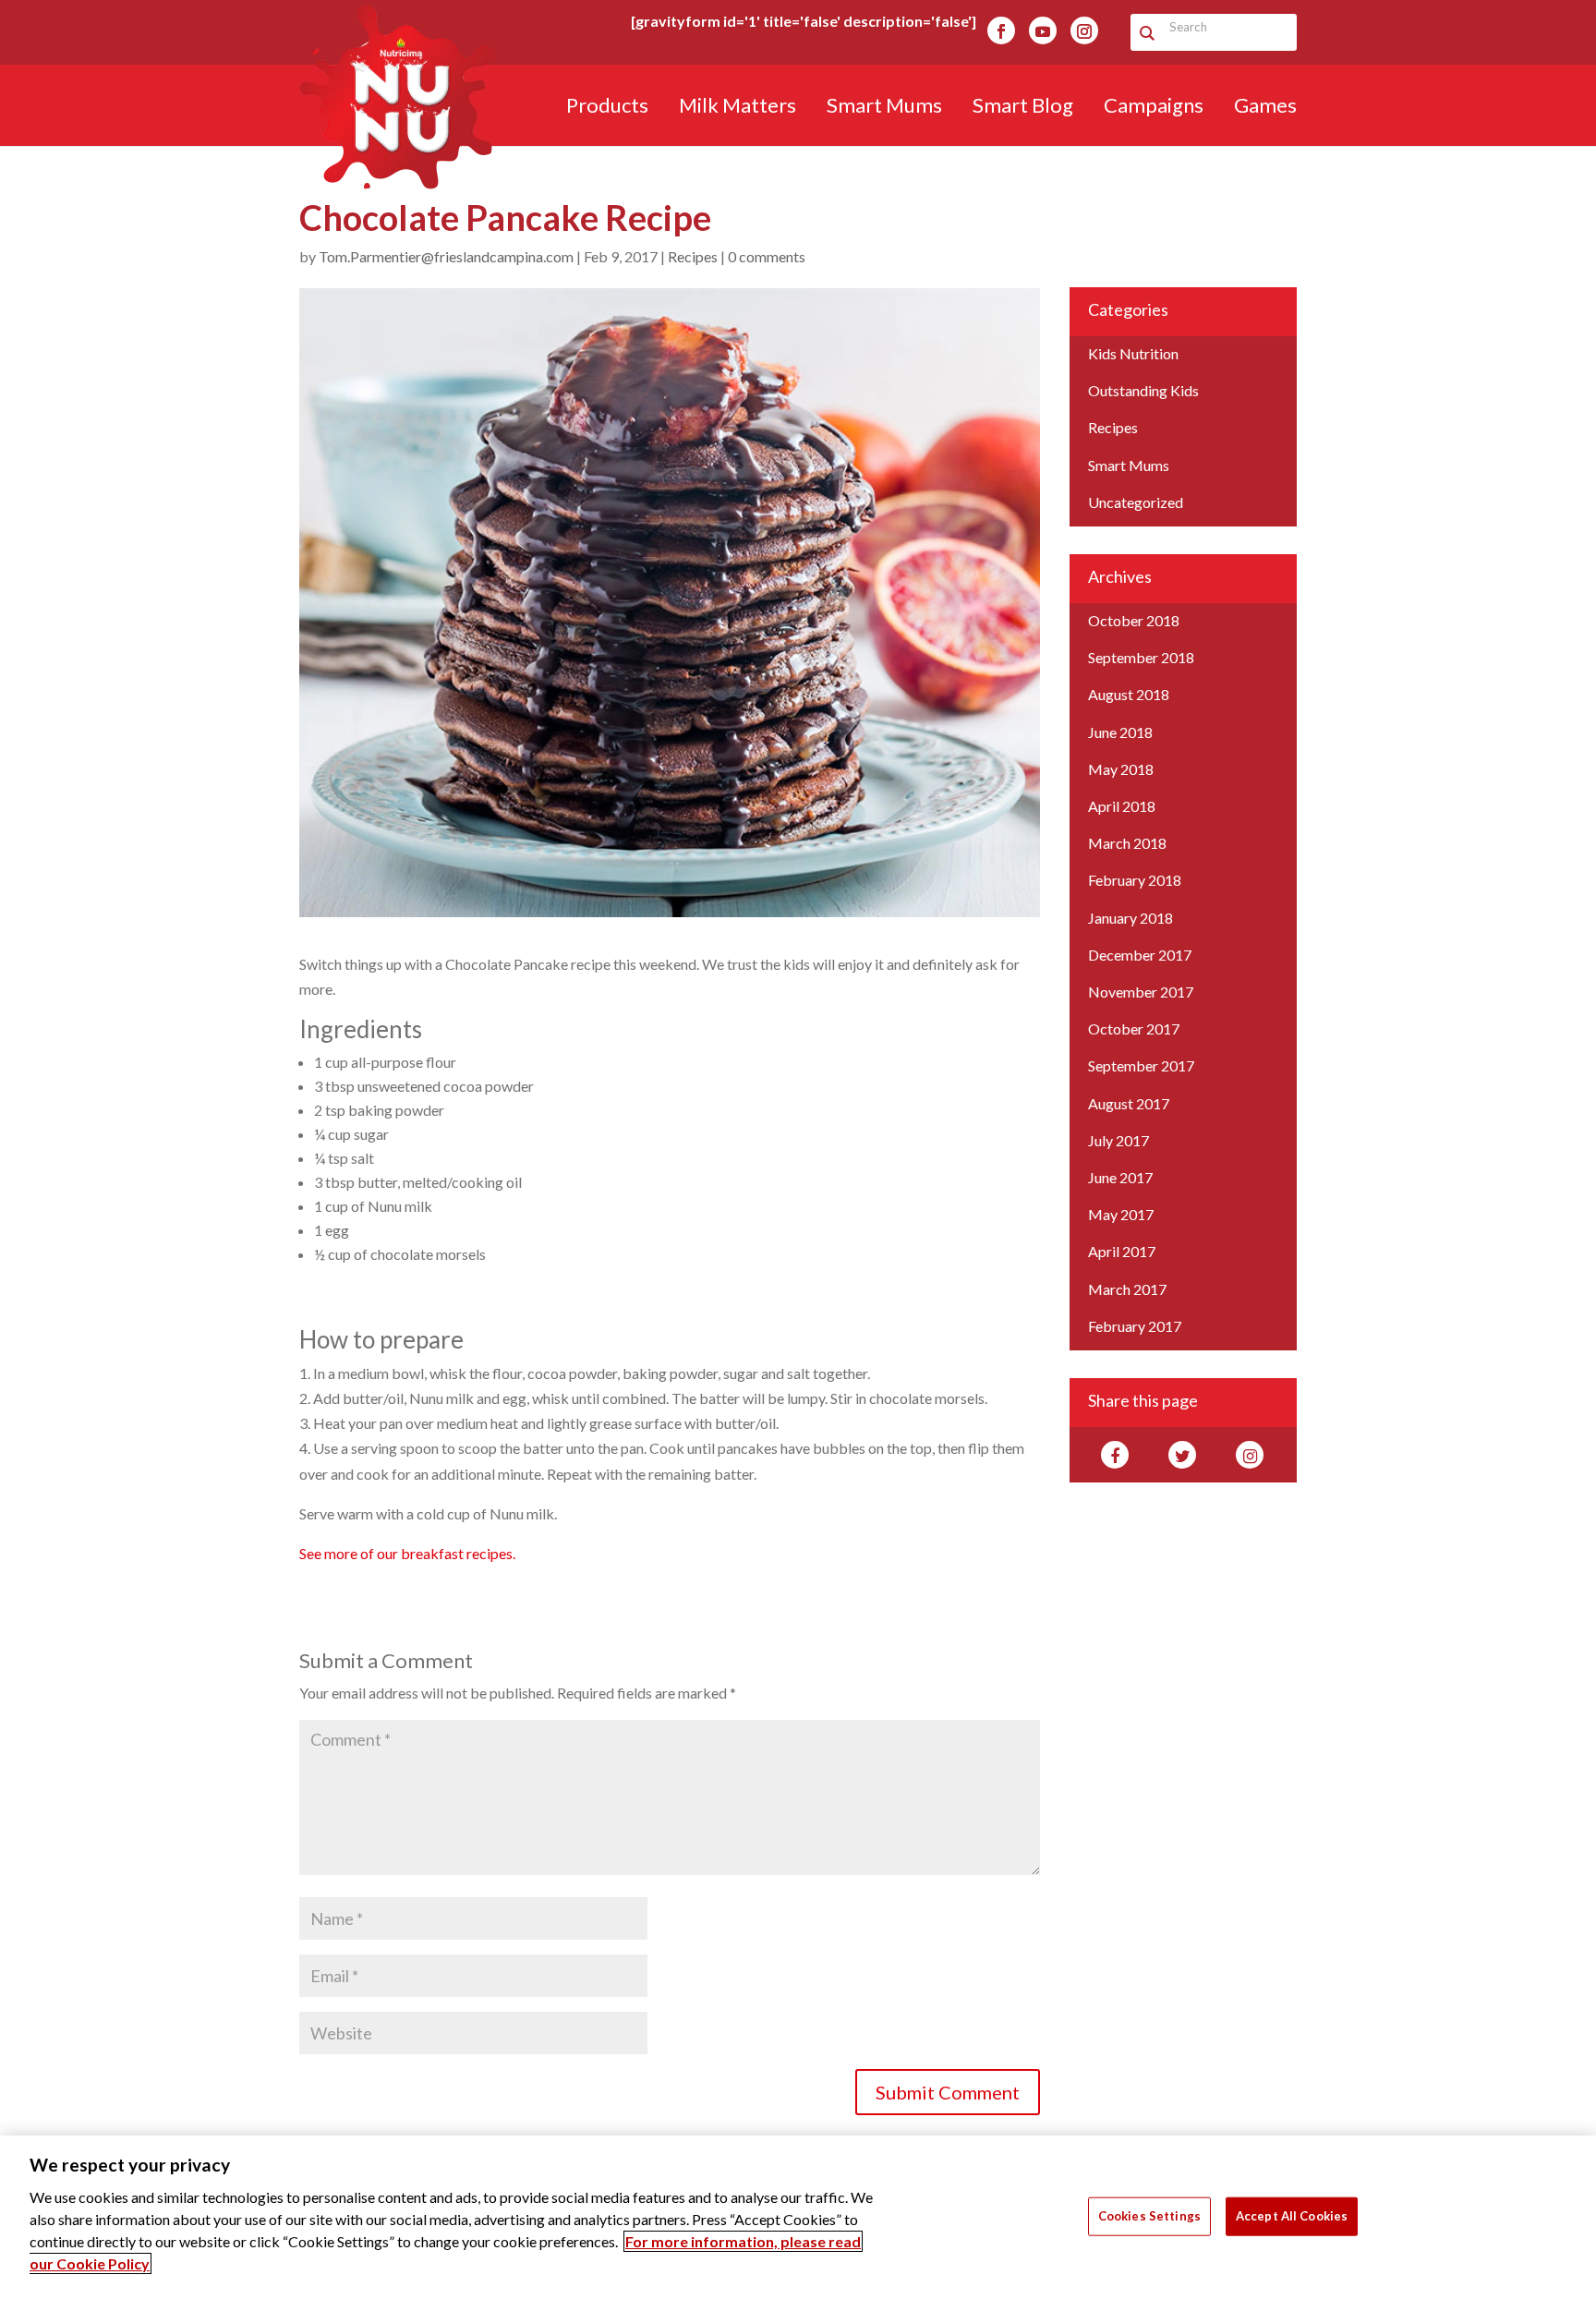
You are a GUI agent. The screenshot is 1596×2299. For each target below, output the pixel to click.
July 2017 (1118, 1140)
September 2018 (1141, 657)
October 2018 (1134, 620)
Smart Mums (884, 108)
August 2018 (1129, 694)
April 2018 (1122, 806)
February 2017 (1135, 1326)
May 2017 (1121, 1214)
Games (1265, 108)
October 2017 (1134, 1028)
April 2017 (1122, 1251)
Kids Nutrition (1133, 353)
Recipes (693, 256)
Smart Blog (1023, 108)
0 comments (767, 256)
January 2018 (1130, 918)
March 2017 (1127, 1289)
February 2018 (1135, 880)
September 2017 (1141, 1065)
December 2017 (1140, 955)
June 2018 (1120, 732)
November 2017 (1141, 992)
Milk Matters (738, 108)
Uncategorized (1136, 502)
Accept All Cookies (1292, 2215)
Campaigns (1154, 108)
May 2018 (1121, 769)
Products (607, 108)
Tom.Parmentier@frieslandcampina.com (446, 256)
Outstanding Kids (1143, 390)
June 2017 (1120, 1177)
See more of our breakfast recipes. (407, 1553)
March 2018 (1127, 843)
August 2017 (1129, 1103)
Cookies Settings (1149, 2215)
